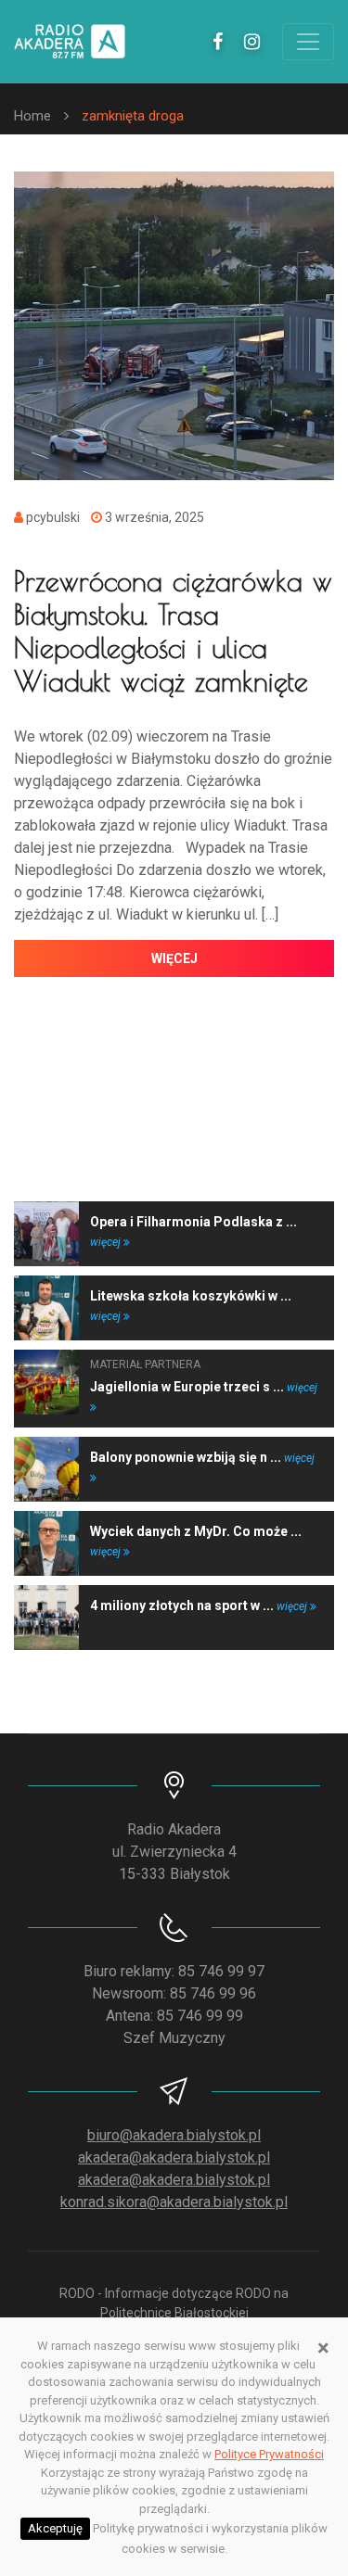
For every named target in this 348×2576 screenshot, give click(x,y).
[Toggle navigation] (308, 42)
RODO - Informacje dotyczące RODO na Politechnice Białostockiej (174, 2303)
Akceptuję (55, 2528)
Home (32, 116)
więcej (174, 958)
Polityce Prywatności (269, 2454)
